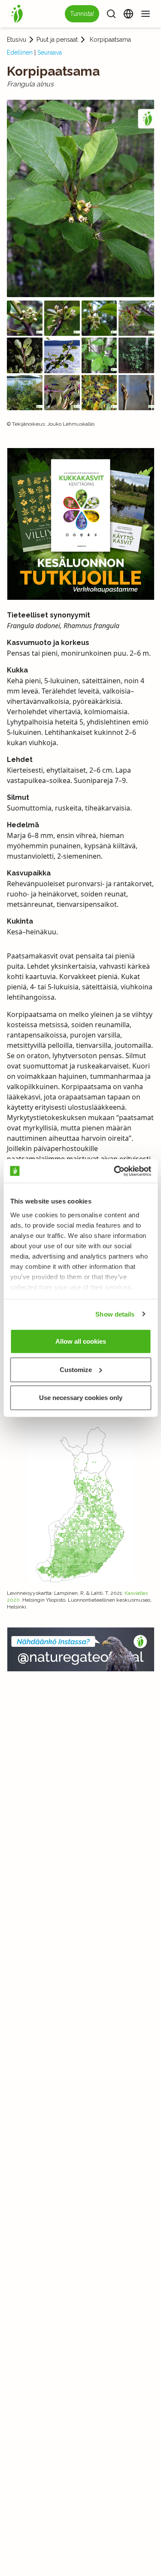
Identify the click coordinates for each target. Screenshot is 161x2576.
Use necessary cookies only (81, 1398)
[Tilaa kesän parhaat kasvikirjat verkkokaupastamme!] (81, 524)
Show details (115, 1314)
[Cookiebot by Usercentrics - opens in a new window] (115, 1171)
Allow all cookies (81, 1341)
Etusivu (17, 40)
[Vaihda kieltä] (128, 14)
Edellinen (20, 52)
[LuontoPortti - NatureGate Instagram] (81, 1649)
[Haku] (111, 14)
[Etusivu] (17, 14)
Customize (76, 1369)
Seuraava (50, 52)
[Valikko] (146, 14)
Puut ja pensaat (57, 40)
